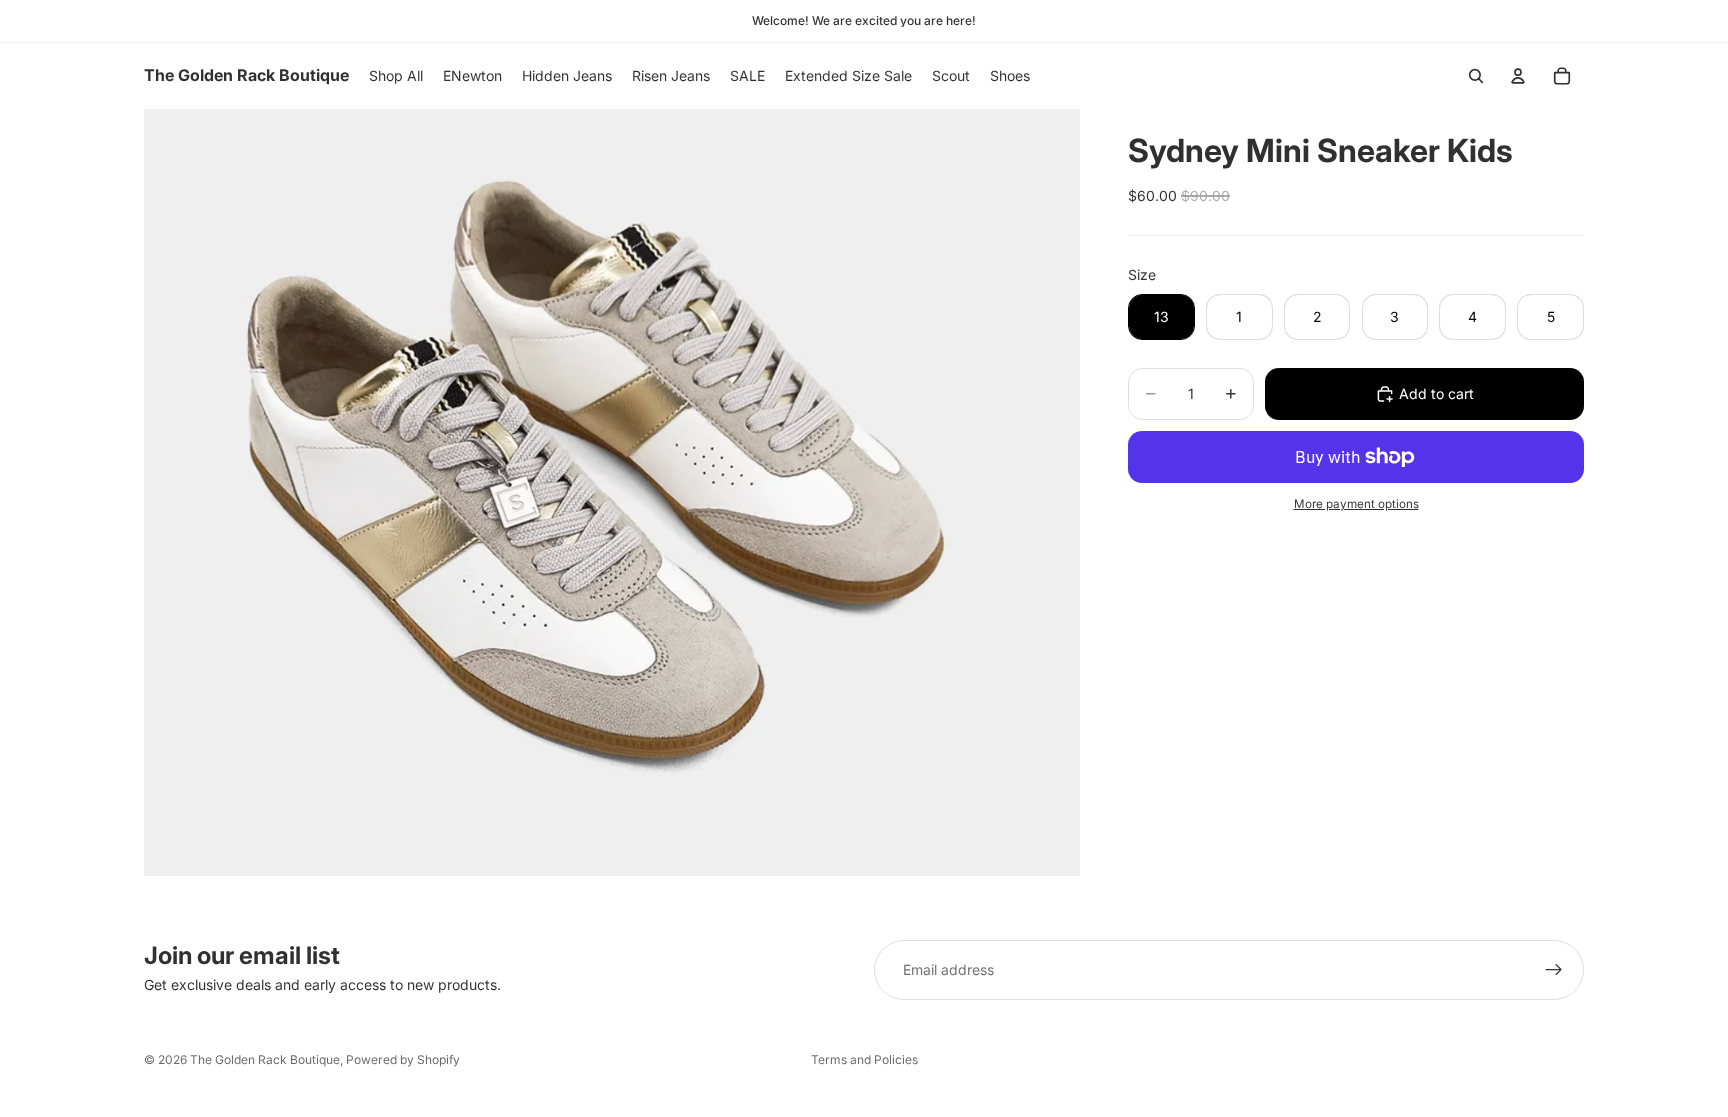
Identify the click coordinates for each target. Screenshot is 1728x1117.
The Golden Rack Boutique (265, 1059)
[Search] (1476, 76)
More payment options (1356, 504)
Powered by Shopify (403, 1059)
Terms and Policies (864, 1059)
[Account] (1518, 76)
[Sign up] (1554, 970)
